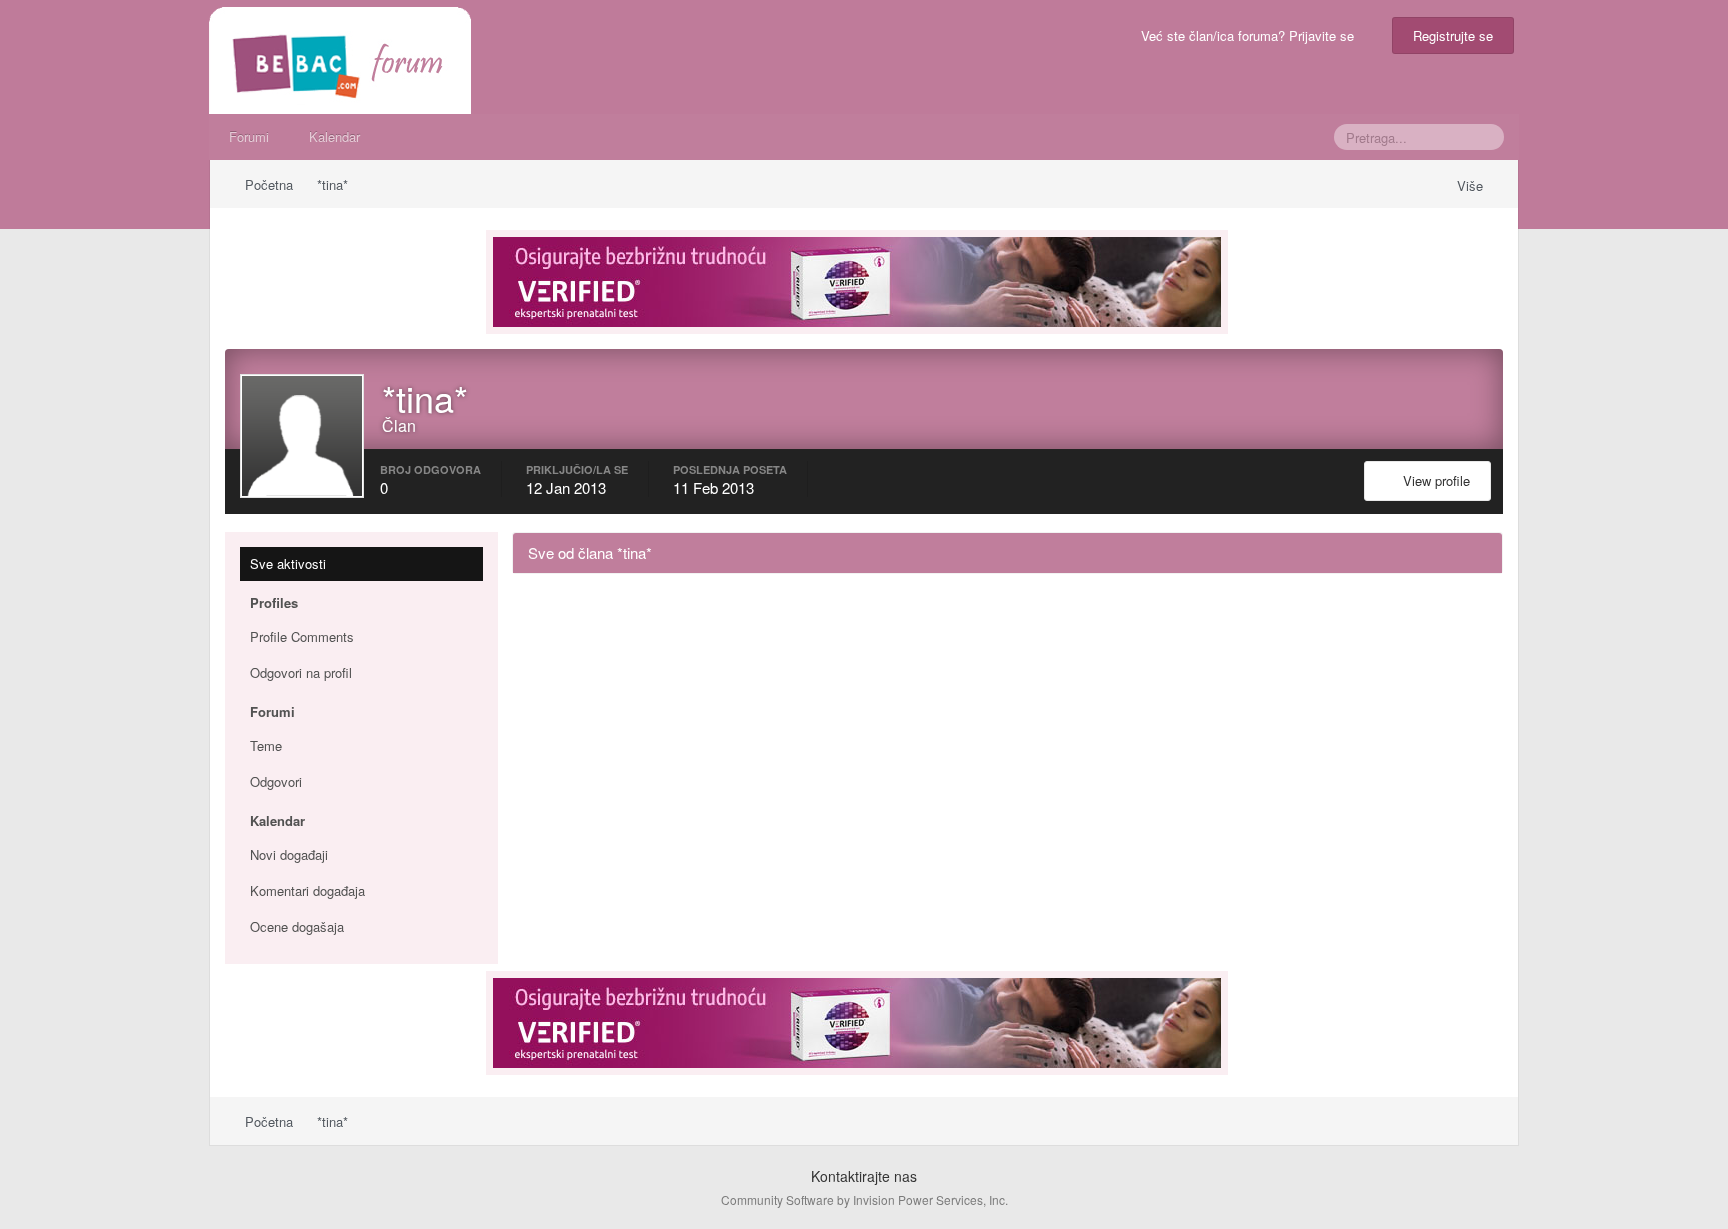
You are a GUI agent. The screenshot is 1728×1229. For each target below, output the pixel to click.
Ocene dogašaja (297, 926)
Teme (266, 745)
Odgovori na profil (301, 672)
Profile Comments (302, 636)
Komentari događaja (307, 890)
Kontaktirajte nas (864, 1176)
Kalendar (334, 136)
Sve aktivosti (288, 563)
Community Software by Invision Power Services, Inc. (864, 1199)
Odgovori (276, 781)
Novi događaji (289, 854)
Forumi (249, 136)
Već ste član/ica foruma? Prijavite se (1251, 35)
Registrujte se (1453, 35)
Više (1472, 185)
